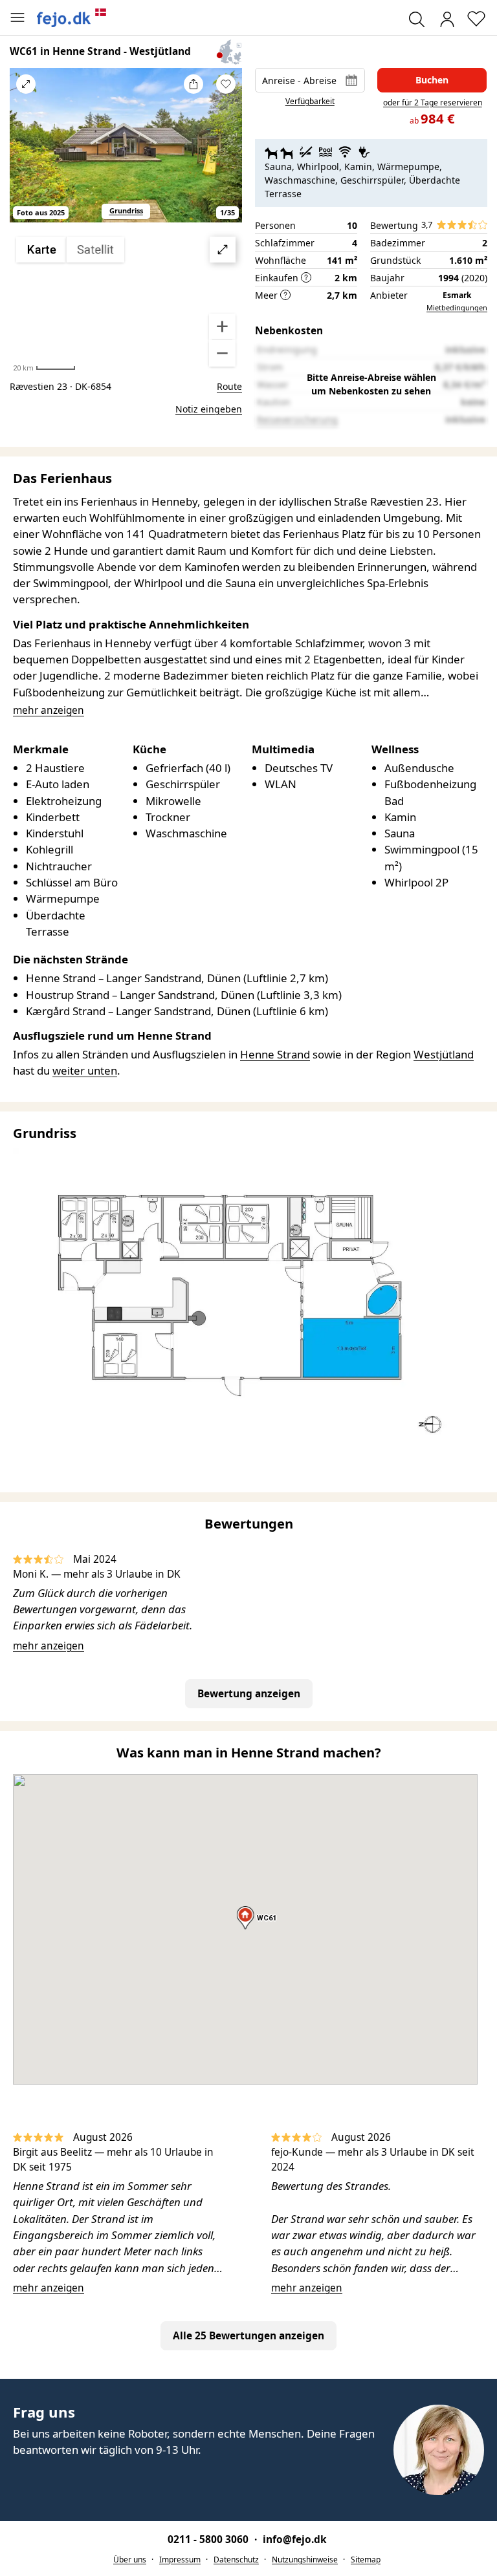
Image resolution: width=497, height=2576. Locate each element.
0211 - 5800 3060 (209, 2539)
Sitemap (366, 2560)
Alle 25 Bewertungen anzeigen (248, 2336)
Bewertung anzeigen (249, 1694)
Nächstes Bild (226, 153)
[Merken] (226, 84)
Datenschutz (236, 2560)
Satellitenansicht (126, 302)
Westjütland (444, 1054)
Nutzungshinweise (305, 2560)
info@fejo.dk (295, 2539)
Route (229, 386)
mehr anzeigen (49, 1646)
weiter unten (85, 1070)
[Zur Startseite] (72, 17)
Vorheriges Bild (26, 153)
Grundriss (126, 210)
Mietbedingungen (457, 307)
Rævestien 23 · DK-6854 (61, 386)
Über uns (130, 2560)
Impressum (180, 2560)
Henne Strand (275, 1054)
